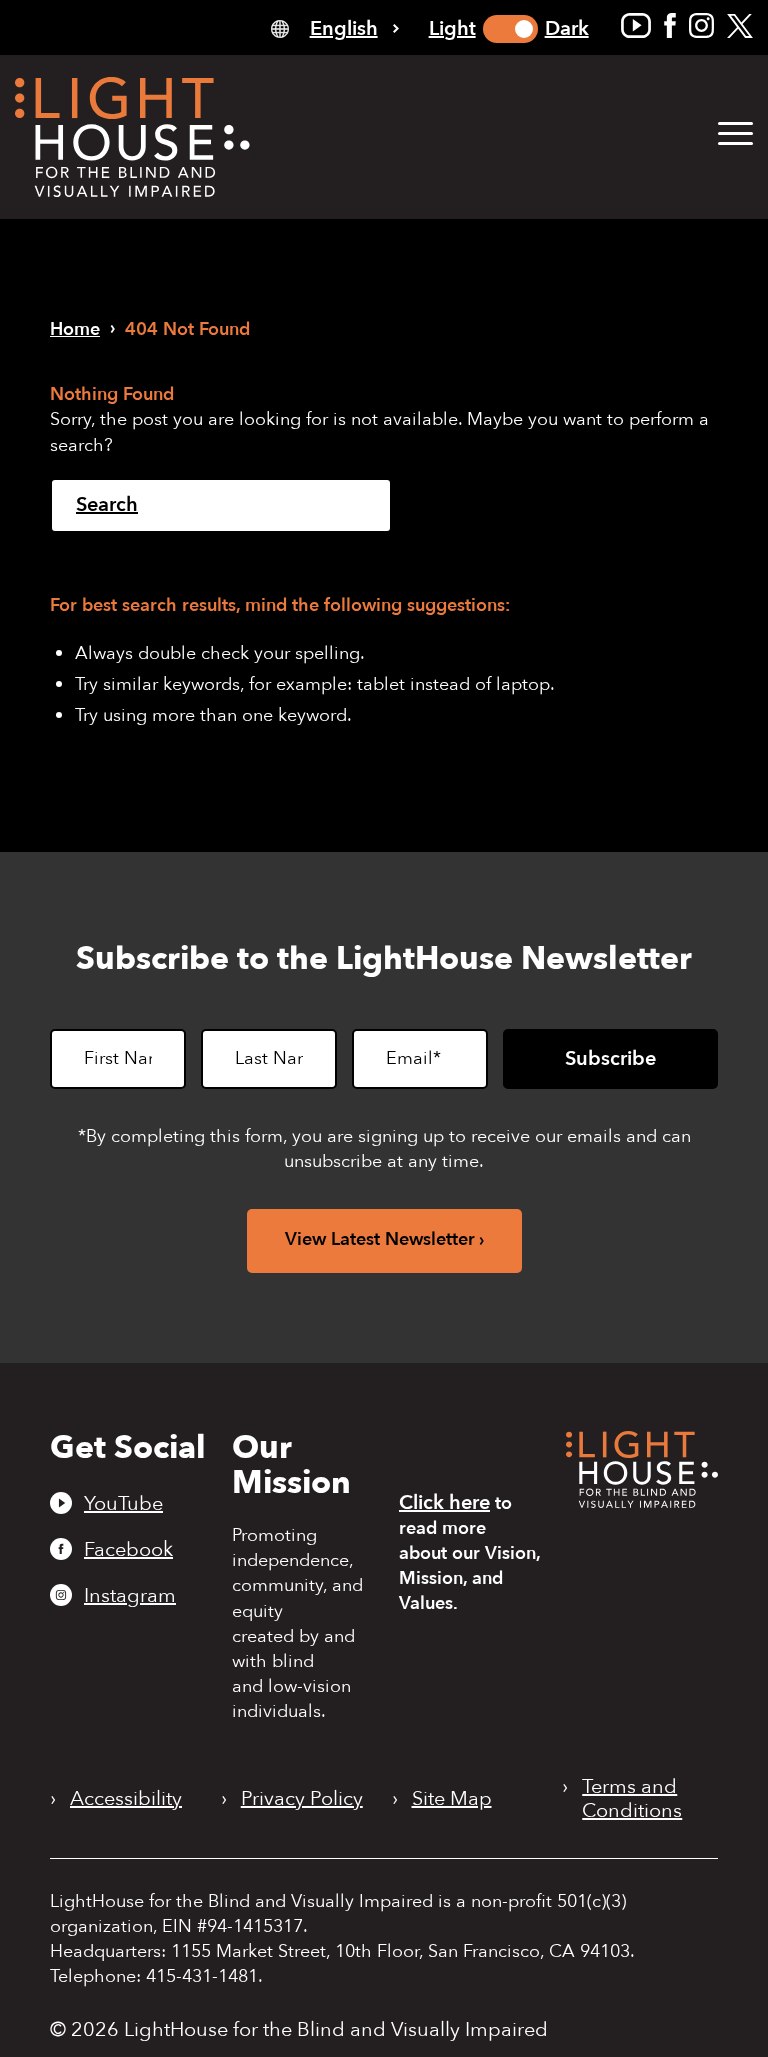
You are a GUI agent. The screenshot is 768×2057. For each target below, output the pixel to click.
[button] (735, 134)
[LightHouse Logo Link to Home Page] (132, 137)
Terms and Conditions (632, 1799)
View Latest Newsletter (380, 1239)
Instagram (130, 1595)
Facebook (128, 1549)
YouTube (123, 1503)
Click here (444, 1502)
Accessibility (126, 1799)
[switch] (510, 29)
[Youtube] (636, 25)
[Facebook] (670, 25)
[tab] (335, 27)
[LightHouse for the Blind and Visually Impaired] (642, 1501)
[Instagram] (701, 25)
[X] (740, 25)
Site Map (452, 1799)
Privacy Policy (302, 1799)
